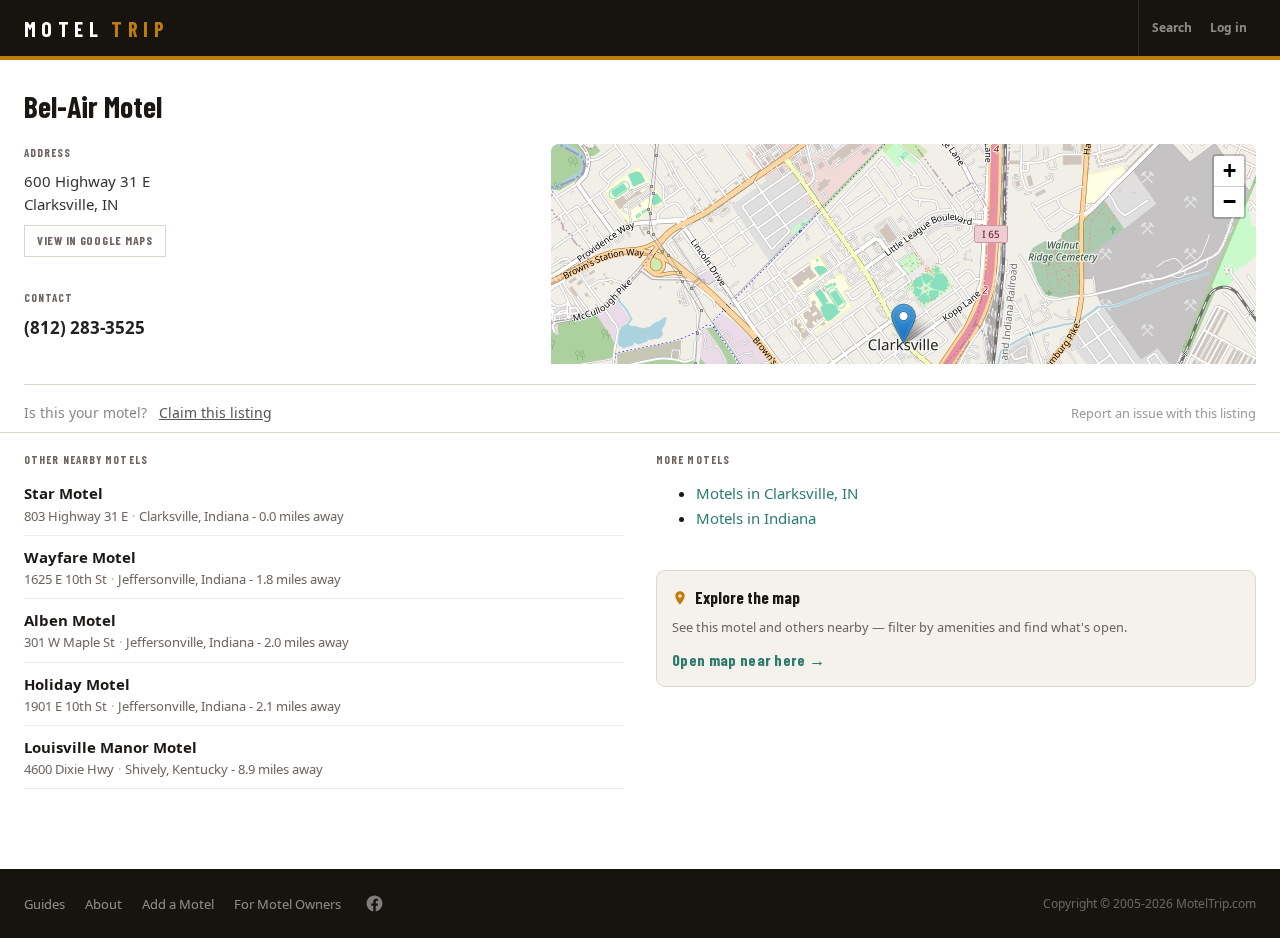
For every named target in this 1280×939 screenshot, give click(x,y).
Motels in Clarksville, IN (777, 493)
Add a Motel (178, 904)
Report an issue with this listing (1163, 413)
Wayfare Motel (80, 557)
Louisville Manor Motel (110, 747)
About (103, 904)
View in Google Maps (95, 240)
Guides (44, 904)
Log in (1228, 27)
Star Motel (63, 493)
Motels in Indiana (756, 518)
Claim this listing (215, 412)
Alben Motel (70, 620)
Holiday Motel (77, 684)
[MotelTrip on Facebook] (374, 903)
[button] (903, 323)
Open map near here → (748, 659)
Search (1172, 27)
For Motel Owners (287, 904)
